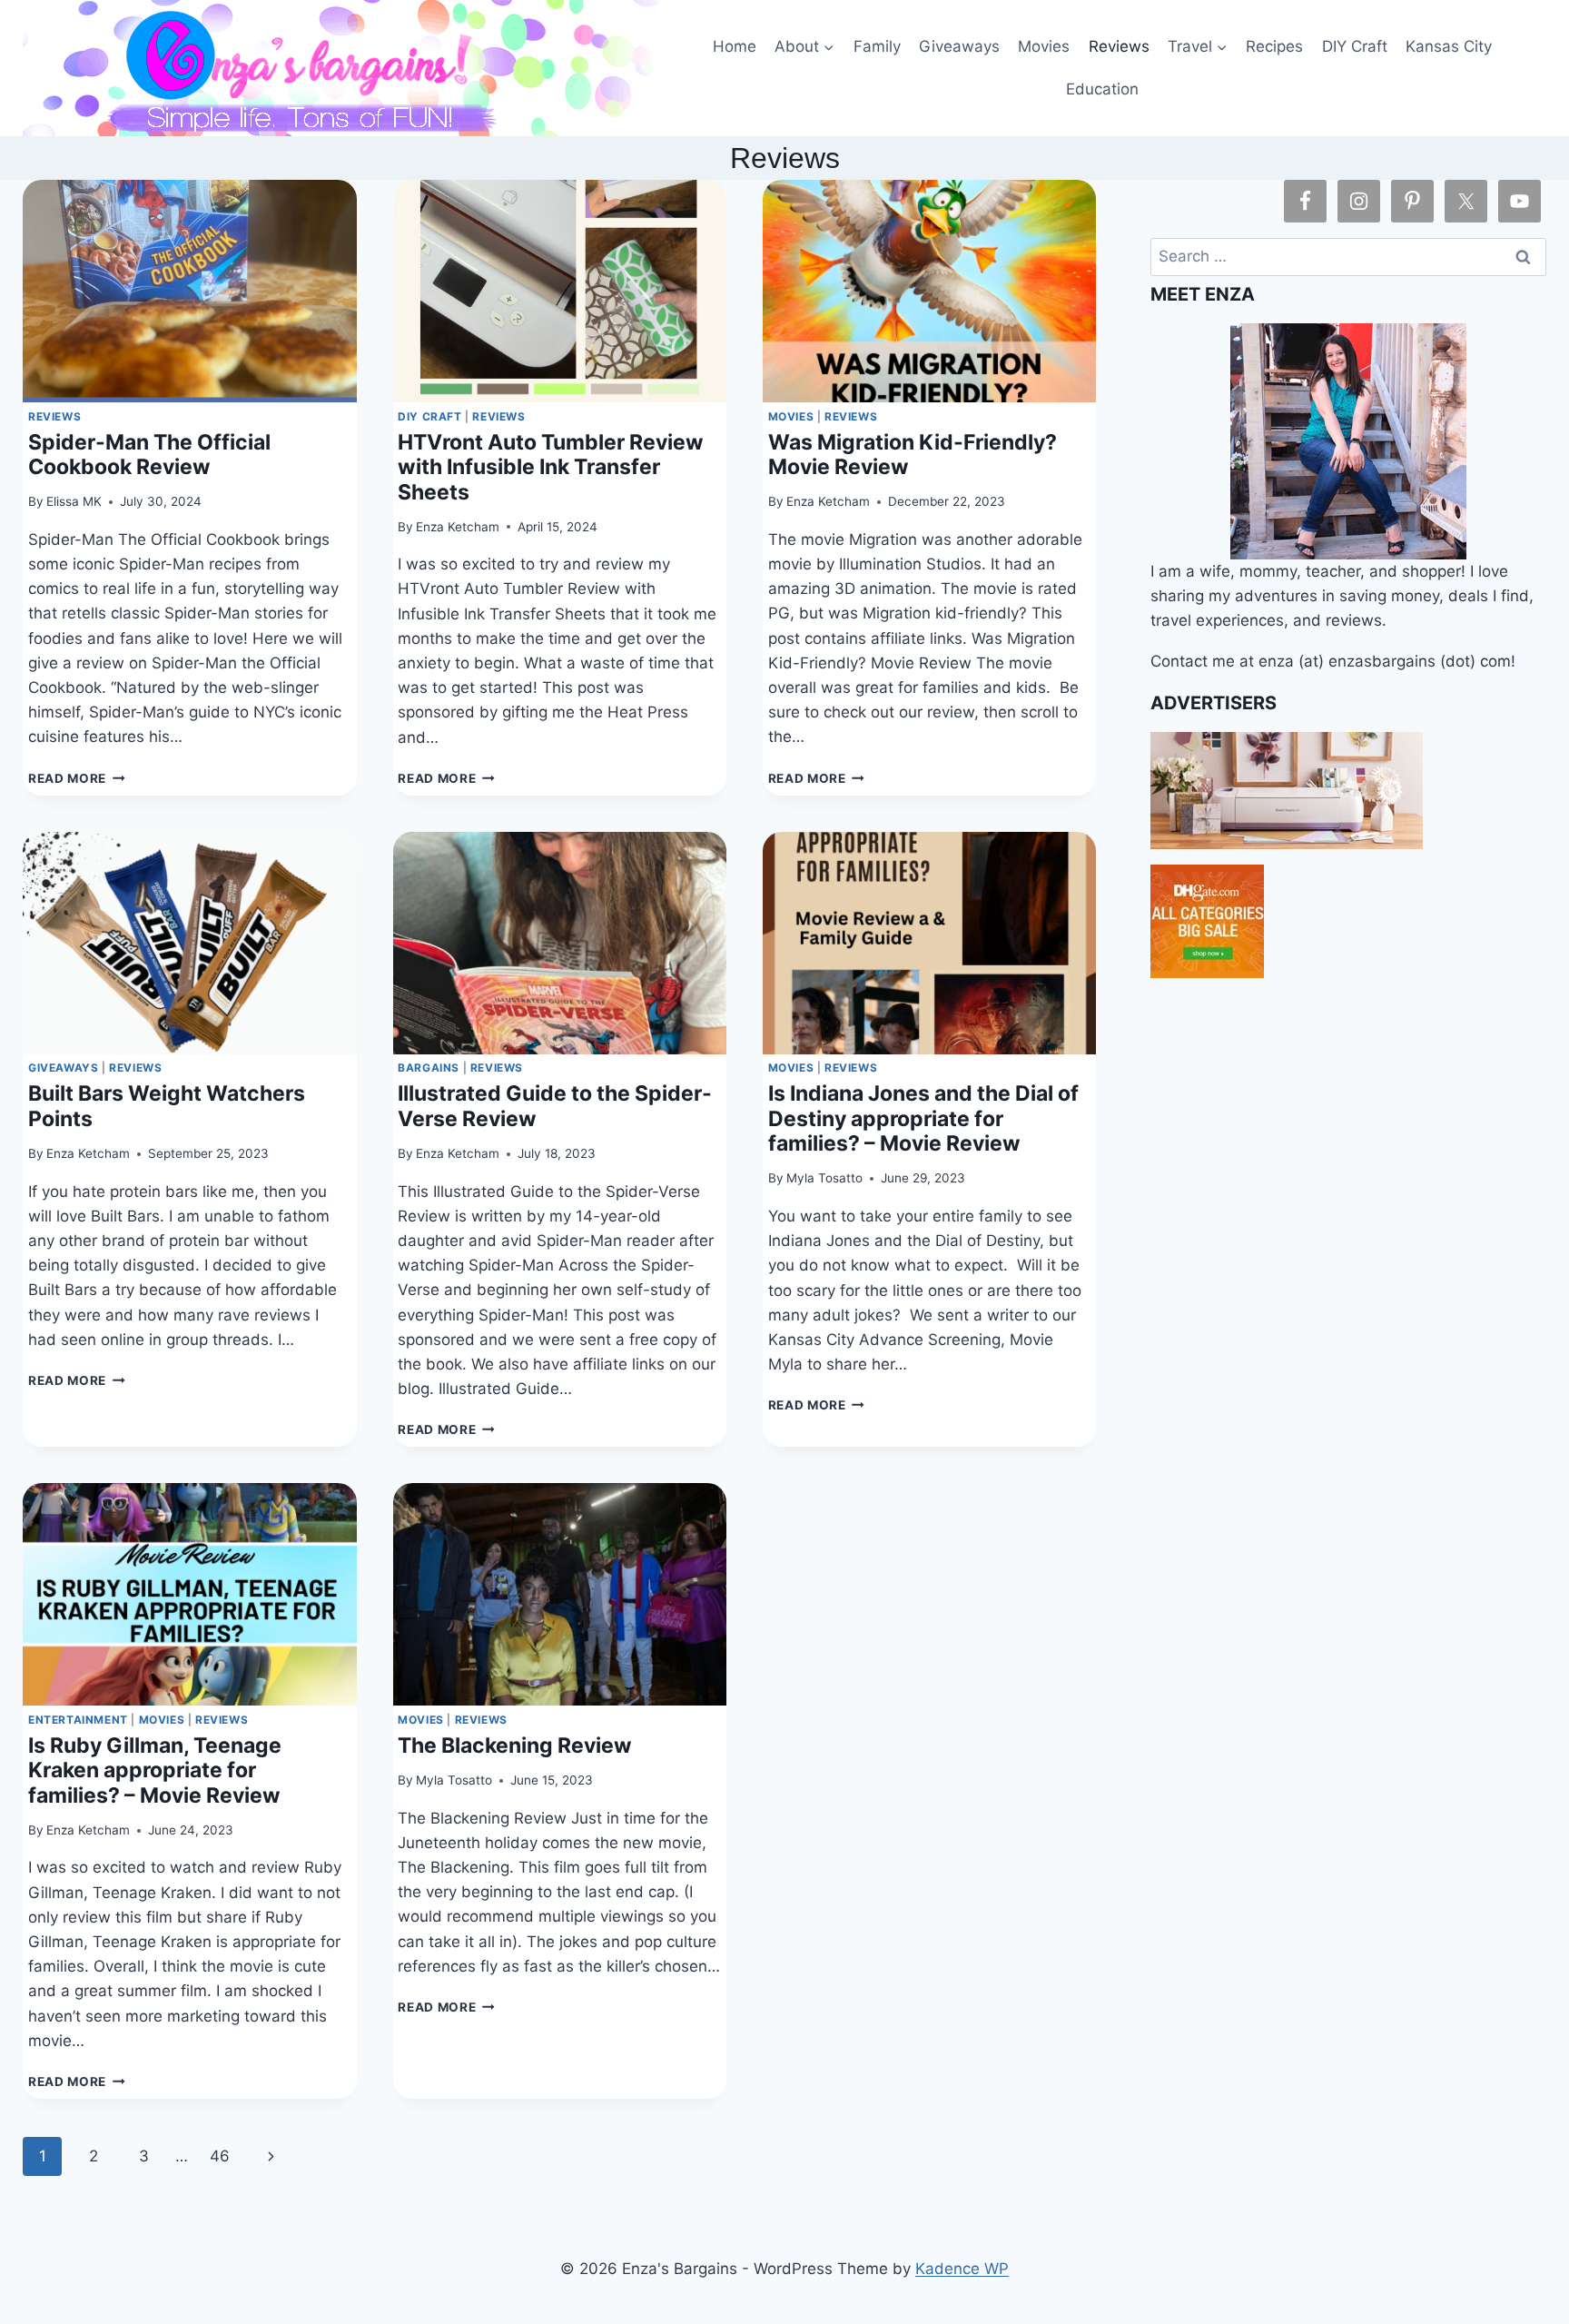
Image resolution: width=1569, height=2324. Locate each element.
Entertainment (78, 1720)
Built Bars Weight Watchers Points (167, 1106)
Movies (1044, 46)
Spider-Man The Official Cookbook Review (149, 455)
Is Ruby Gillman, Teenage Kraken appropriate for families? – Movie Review (155, 1770)
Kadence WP (962, 2269)
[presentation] (189, 291)
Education (1102, 89)
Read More (77, 778)
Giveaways (959, 46)
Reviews (1119, 46)
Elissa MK (74, 501)
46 (220, 2156)
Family (877, 46)
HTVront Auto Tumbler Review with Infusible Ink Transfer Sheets (551, 467)
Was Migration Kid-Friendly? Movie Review (913, 455)
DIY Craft (1355, 46)
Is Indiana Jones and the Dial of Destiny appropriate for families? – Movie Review (923, 1118)
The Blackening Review (515, 1745)
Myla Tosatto (824, 1178)
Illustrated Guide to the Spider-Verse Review (555, 1106)
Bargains (429, 1068)
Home (735, 46)
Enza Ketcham (458, 527)
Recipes (1274, 46)
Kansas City (1449, 46)
